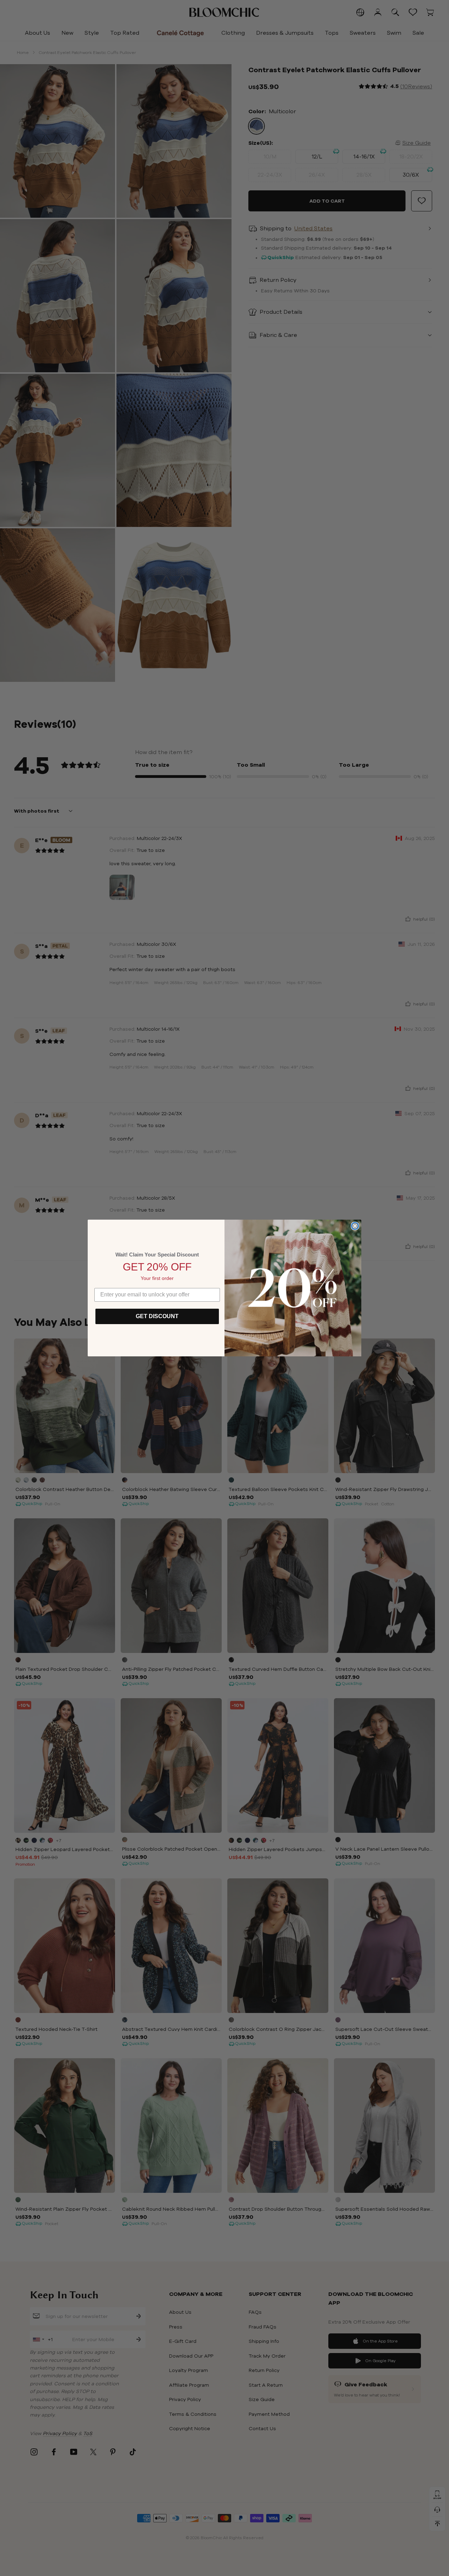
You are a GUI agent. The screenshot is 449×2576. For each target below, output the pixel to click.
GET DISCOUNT (157, 1316)
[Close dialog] (355, 1226)
